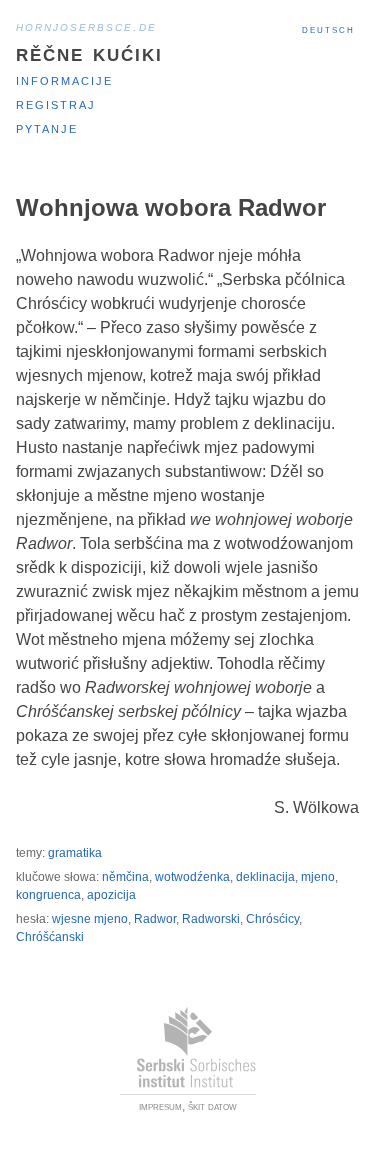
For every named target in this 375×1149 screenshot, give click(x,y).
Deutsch (328, 29)
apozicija (111, 895)
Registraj (56, 103)
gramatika (75, 853)
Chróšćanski (50, 937)
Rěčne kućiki (89, 52)
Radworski (211, 919)
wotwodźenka (192, 877)
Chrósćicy (272, 919)
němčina (125, 877)
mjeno (318, 877)
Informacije (64, 79)
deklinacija (265, 877)
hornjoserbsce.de (86, 26)
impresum (160, 1106)
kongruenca (48, 895)
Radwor (155, 919)
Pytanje (47, 127)
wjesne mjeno (90, 919)
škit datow (212, 1106)
